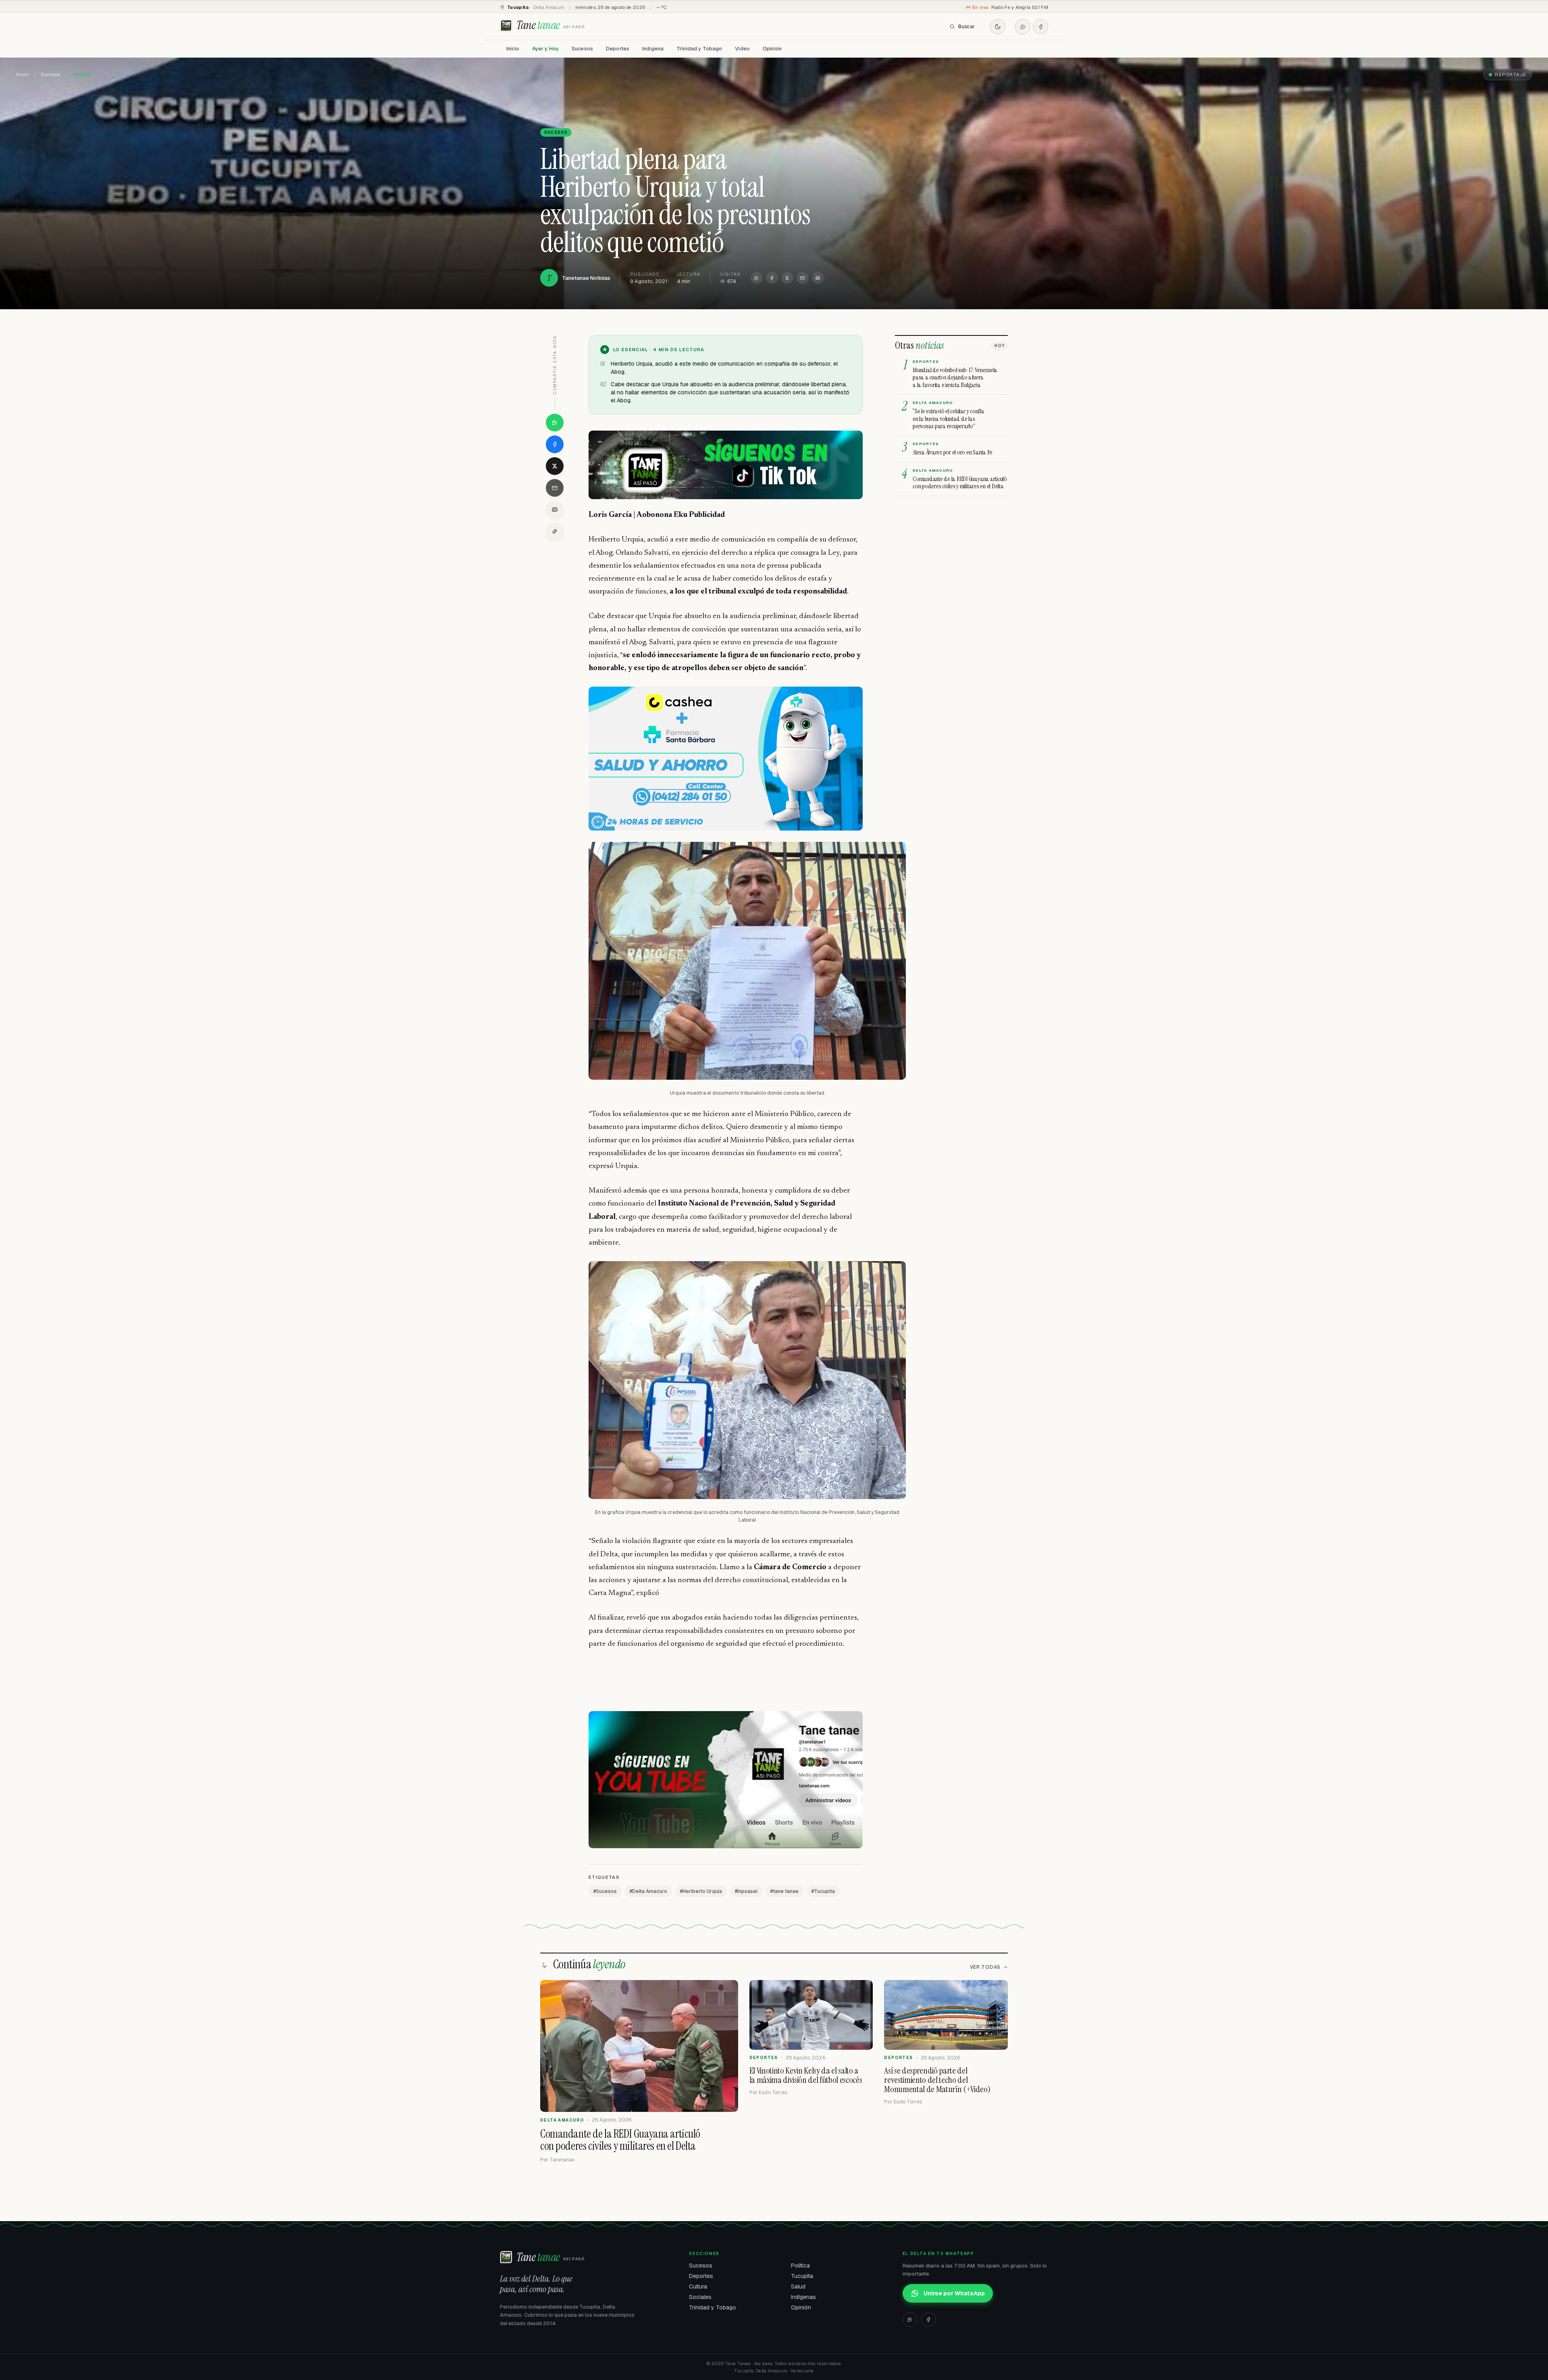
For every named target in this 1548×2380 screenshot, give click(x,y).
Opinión (772, 49)
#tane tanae (784, 1891)
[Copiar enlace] (555, 531)
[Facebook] (1040, 27)
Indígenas (803, 2297)
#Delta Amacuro (648, 1891)
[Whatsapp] (1023, 27)
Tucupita (802, 2276)
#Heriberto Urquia (701, 1891)
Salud (798, 2286)
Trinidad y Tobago (699, 49)
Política (800, 2265)
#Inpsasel (746, 1891)
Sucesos (582, 49)
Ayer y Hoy (545, 49)
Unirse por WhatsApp (954, 2293)
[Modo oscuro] (998, 27)
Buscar (966, 27)
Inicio (513, 49)
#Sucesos (605, 1891)
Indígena (653, 49)
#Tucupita (823, 1891)
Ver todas (985, 1967)
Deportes (618, 49)
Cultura (698, 2286)
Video (742, 49)
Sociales (700, 2297)
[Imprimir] (818, 278)
